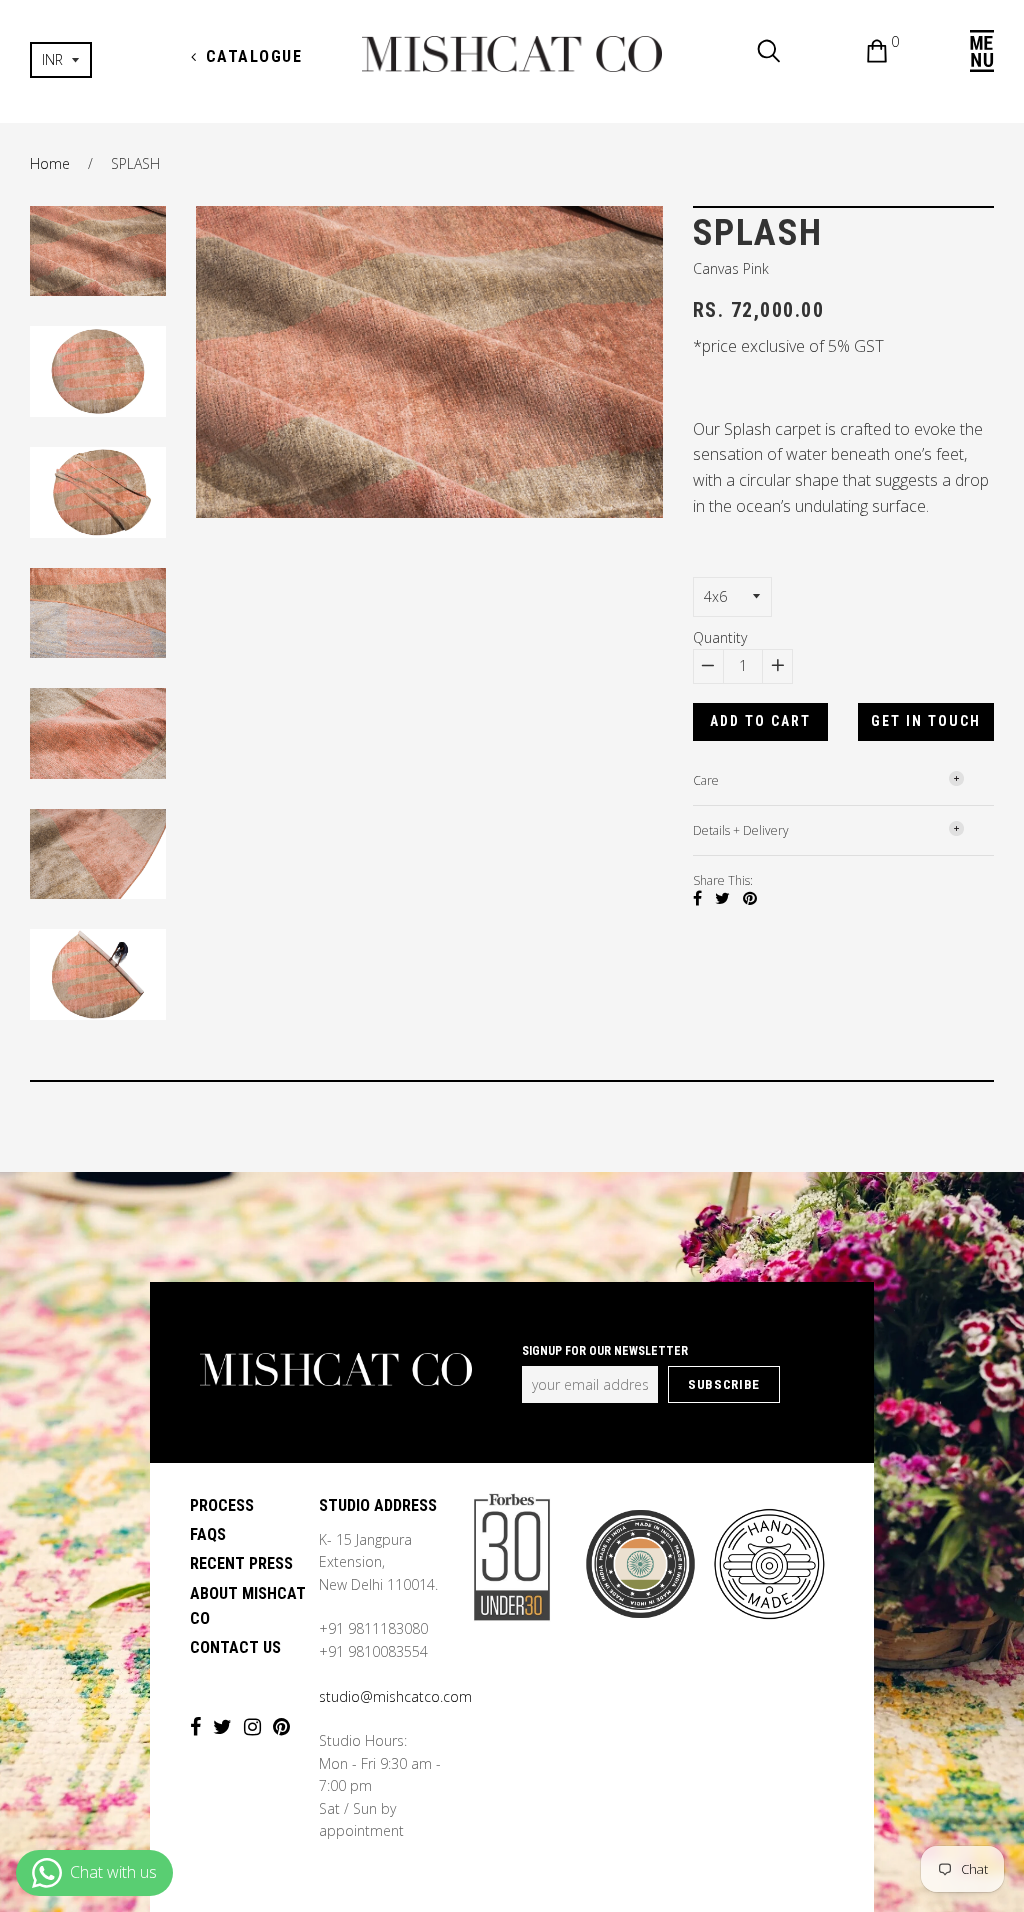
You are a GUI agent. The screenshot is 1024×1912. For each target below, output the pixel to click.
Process (222, 1505)
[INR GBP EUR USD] (98, 60)
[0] (862, 54)
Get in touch (926, 721)
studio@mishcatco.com (395, 1696)
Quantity (720, 637)
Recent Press (241, 1563)
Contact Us (235, 1647)
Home (50, 163)
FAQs (208, 1534)
